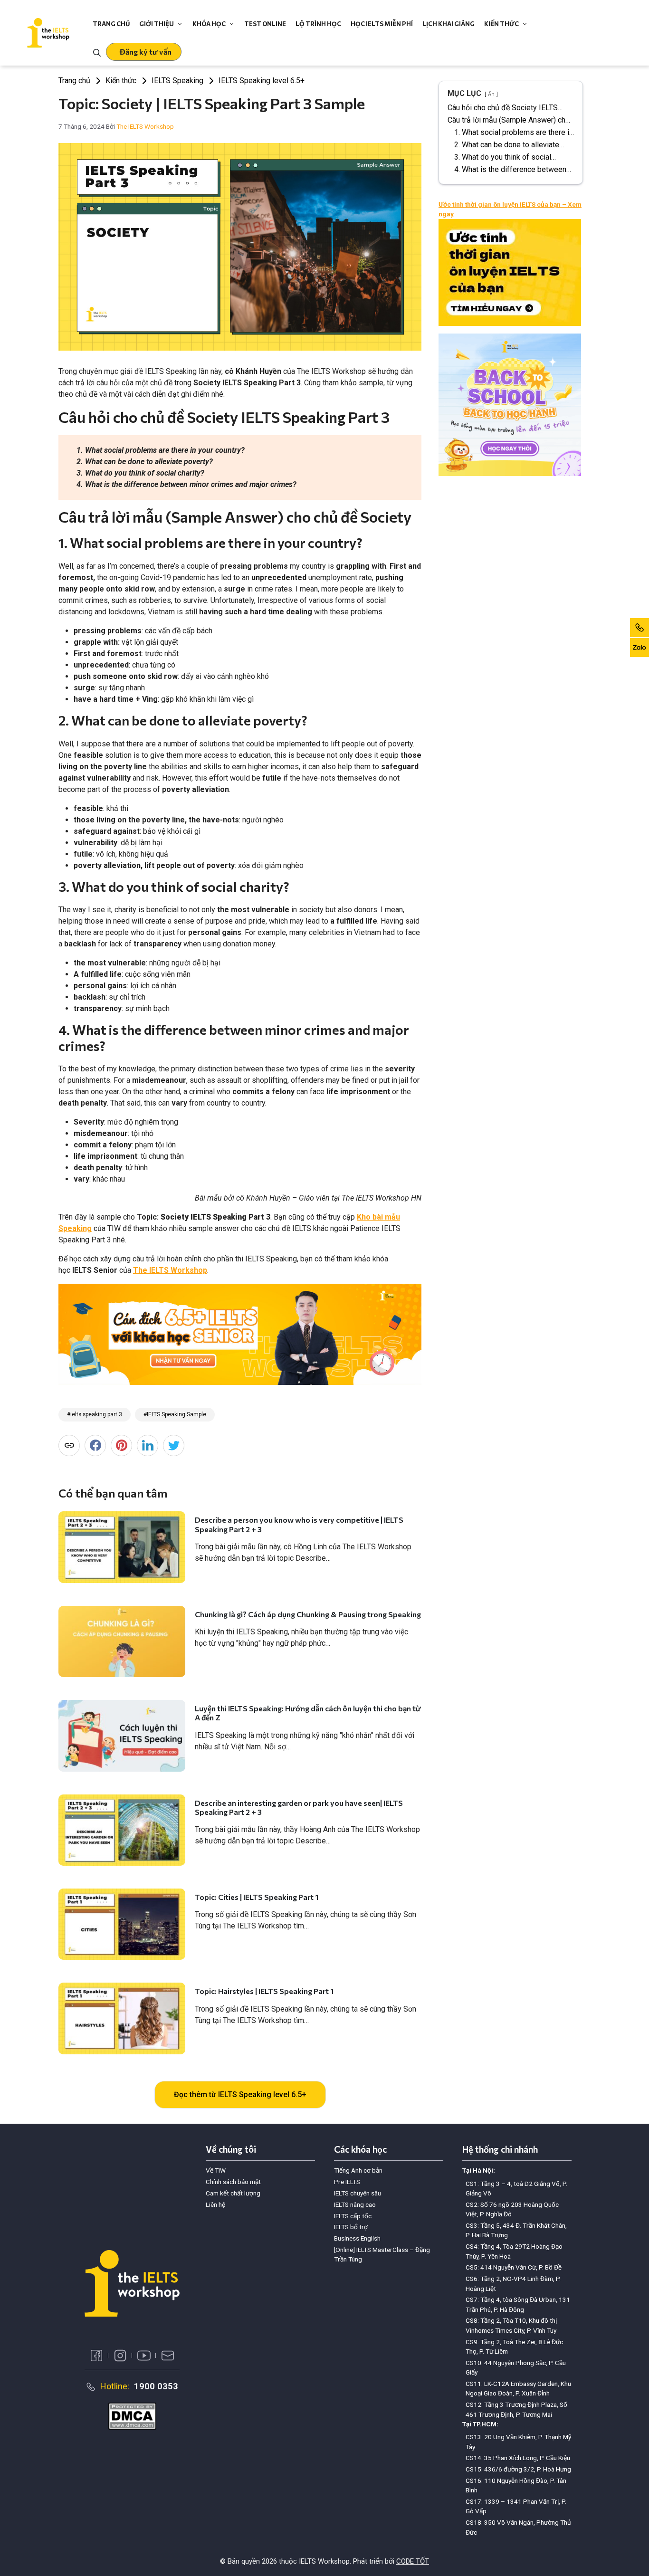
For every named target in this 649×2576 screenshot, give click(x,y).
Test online (265, 24)
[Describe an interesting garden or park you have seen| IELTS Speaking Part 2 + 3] (122, 1830)
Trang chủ (111, 24)
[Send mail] (168, 2356)
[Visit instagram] (120, 2356)
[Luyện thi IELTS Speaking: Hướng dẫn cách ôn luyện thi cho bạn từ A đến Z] (122, 1736)
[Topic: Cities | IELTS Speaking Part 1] (122, 1924)
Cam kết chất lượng (233, 2193)
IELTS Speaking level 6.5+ (262, 81)
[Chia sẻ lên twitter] (174, 1445)
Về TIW (216, 2170)
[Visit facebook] (96, 2356)
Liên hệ (215, 2204)
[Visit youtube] (144, 2356)
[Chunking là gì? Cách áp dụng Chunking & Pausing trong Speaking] (122, 1641)
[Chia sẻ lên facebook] (95, 1445)
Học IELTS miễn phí (382, 24)
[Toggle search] (97, 52)
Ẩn (491, 94)
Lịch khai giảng (449, 24)
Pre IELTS (347, 2182)
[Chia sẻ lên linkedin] (148, 1445)
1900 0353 (156, 2386)
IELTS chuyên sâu (358, 2193)
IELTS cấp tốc (353, 2216)
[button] (144, 52)
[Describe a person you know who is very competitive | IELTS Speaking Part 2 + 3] (122, 1547)
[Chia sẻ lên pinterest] (121, 1445)
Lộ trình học (318, 24)
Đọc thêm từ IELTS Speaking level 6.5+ (240, 2094)
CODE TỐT (413, 2561)
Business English (357, 2238)
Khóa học (209, 24)
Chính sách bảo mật (233, 2182)
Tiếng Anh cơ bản (358, 2170)
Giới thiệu (157, 24)
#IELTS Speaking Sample (175, 1414)
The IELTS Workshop (170, 1270)
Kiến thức (501, 24)
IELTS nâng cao (355, 2204)
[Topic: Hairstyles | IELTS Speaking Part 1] (122, 2018)
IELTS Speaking (177, 81)
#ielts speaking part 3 (95, 1414)
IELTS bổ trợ (351, 2227)
